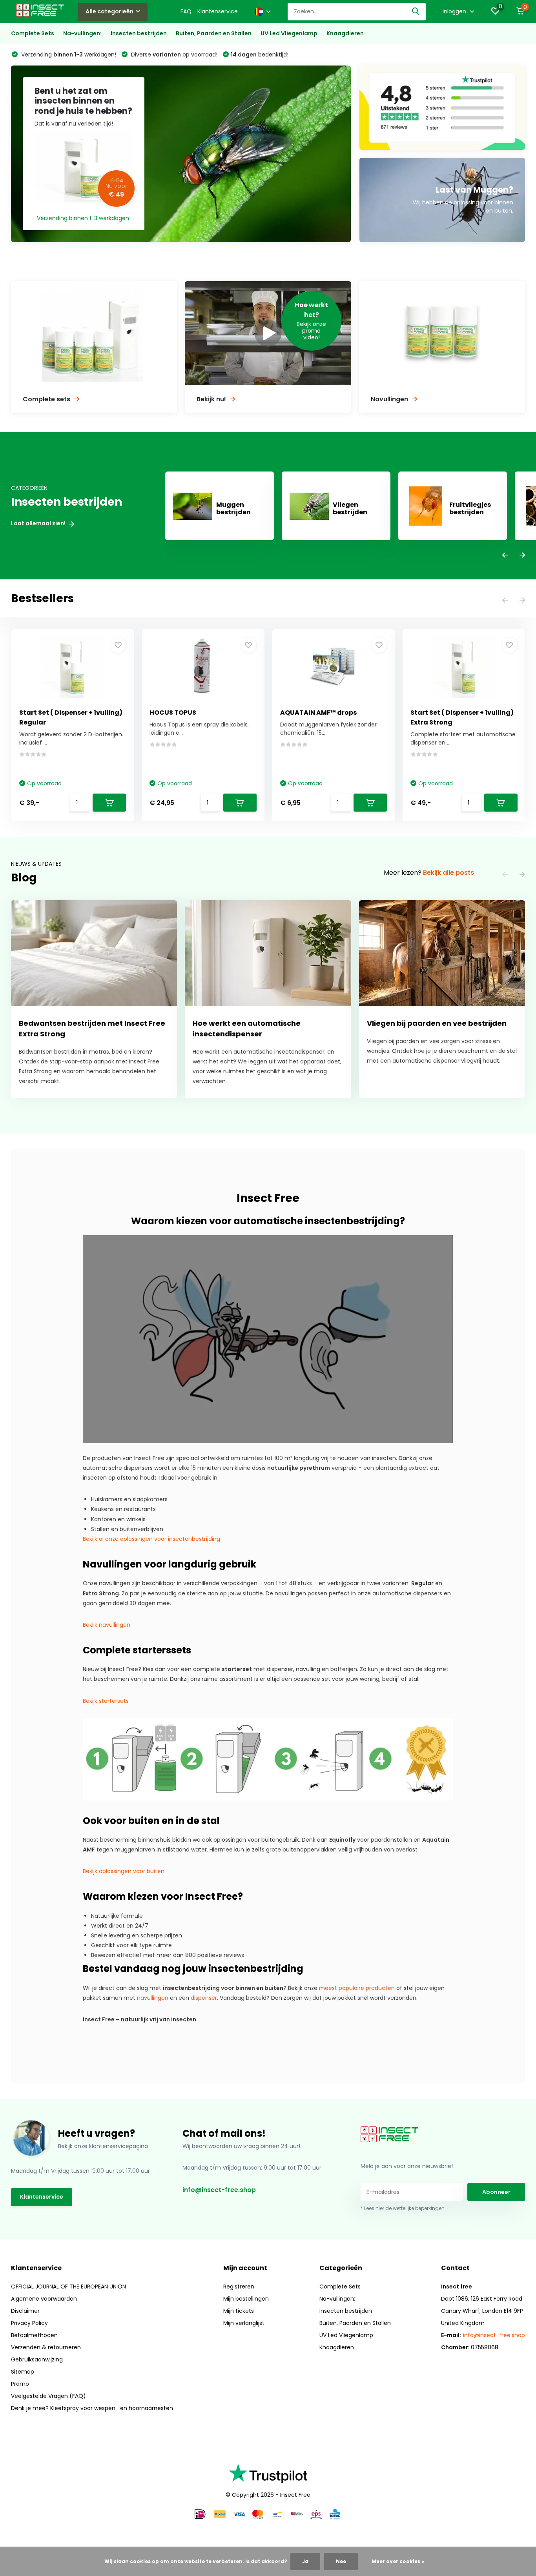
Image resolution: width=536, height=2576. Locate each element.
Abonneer (496, 2192)
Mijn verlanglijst (244, 2323)
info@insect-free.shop (219, 2190)
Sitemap (23, 2372)
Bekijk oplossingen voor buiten (124, 1871)
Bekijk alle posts (448, 873)
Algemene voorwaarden (44, 2299)
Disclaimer (25, 2311)
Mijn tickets (239, 2311)
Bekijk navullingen (107, 1625)
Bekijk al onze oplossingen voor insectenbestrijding (151, 1539)
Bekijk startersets (106, 1701)
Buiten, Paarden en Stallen (214, 33)
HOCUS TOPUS (173, 713)
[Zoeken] (416, 12)
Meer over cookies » (398, 2561)
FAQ (186, 11)
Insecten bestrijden (139, 33)
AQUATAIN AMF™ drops (318, 713)
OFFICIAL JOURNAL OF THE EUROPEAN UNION (68, 2287)
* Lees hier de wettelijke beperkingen (403, 2208)
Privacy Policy (29, 2323)
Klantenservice (218, 11)
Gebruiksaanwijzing (37, 2359)
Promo (20, 2384)
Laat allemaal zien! (39, 523)
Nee (341, 2561)
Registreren (239, 2287)
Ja (305, 2561)
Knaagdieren (345, 33)
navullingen (153, 1998)
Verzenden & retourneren (46, 2347)
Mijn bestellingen (246, 2299)
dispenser (204, 1998)
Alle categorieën (109, 11)
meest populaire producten (357, 1988)
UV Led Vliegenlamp (289, 33)
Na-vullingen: (82, 33)
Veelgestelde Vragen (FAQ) (48, 2396)
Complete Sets (33, 33)
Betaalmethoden (34, 2335)
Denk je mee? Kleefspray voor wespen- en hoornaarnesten (92, 2408)
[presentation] (505, 556)
